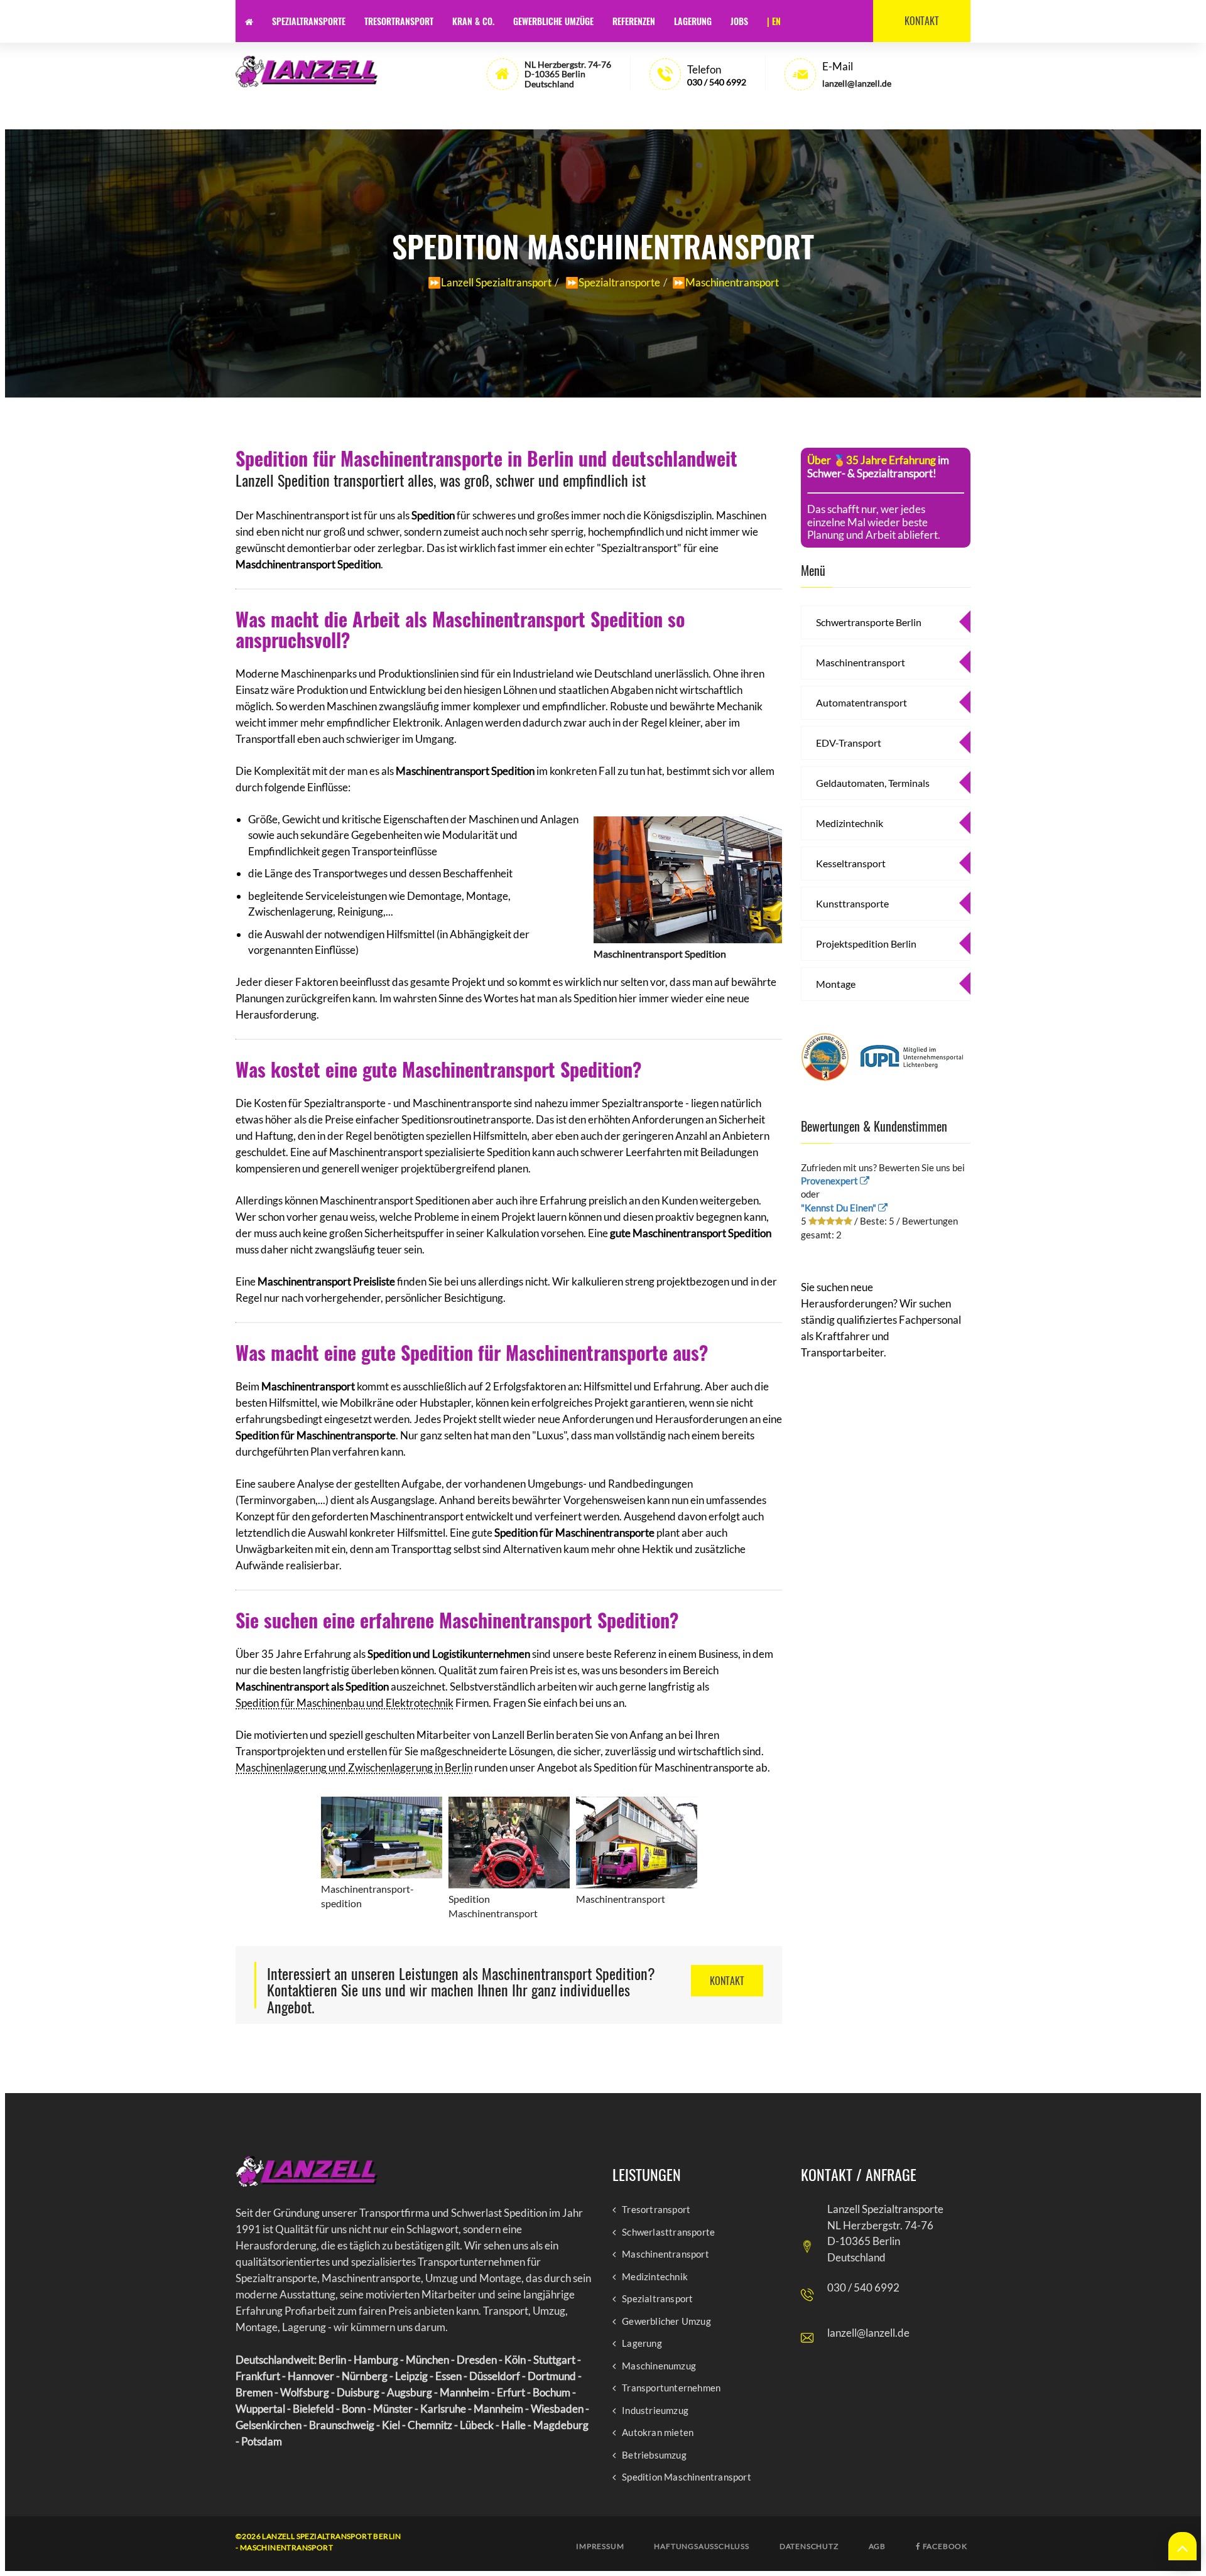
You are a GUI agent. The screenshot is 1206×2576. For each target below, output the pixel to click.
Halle (513, 2425)
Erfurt (511, 2392)
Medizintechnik (850, 823)
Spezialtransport (657, 2299)
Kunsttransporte (852, 903)
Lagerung (693, 21)
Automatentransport (861, 702)
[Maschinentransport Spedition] (688, 877)
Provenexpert (830, 1181)
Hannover (311, 2376)
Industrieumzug (655, 2411)
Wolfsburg (305, 2392)
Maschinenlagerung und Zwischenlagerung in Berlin (354, 1767)
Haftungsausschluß (701, 2546)
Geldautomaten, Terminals (873, 783)
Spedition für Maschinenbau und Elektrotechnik (345, 1703)
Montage (836, 984)
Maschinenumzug (659, 2366)
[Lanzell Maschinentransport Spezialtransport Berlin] (307, 72)
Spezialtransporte (309, 21)
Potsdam (262, 2441)
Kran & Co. (473, 21)
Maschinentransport (861, 662)
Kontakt (922, 21)
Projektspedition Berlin (866, 944)
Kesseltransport (851, 863)
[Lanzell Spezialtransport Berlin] (249, 21)
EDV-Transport (849, 743)
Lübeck (477, 2425)
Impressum (600, 2546)
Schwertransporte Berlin (869, 622)
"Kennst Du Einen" (839, 1208)
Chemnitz (430, 2425)
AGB (877, 2546)
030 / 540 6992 (717, 82)
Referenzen (634, 21)
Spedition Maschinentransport (687, 2477)
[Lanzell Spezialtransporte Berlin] (307, 2172)
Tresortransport (399, 21)
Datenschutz (809, 2546)
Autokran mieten (658, 2433)
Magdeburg (561, 2425)
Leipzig (411, 2376)
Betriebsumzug (654, 2455)
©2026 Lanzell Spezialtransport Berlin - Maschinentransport (318, 2542)
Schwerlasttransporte (668, 2232)
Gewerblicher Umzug (666, 2321)
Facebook (944, 2546)
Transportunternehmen (671, 2388)
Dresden (477, 2360)
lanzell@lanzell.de (868, 2333)
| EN (774, 21)
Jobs (739, 21)
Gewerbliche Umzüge (553, 21)
